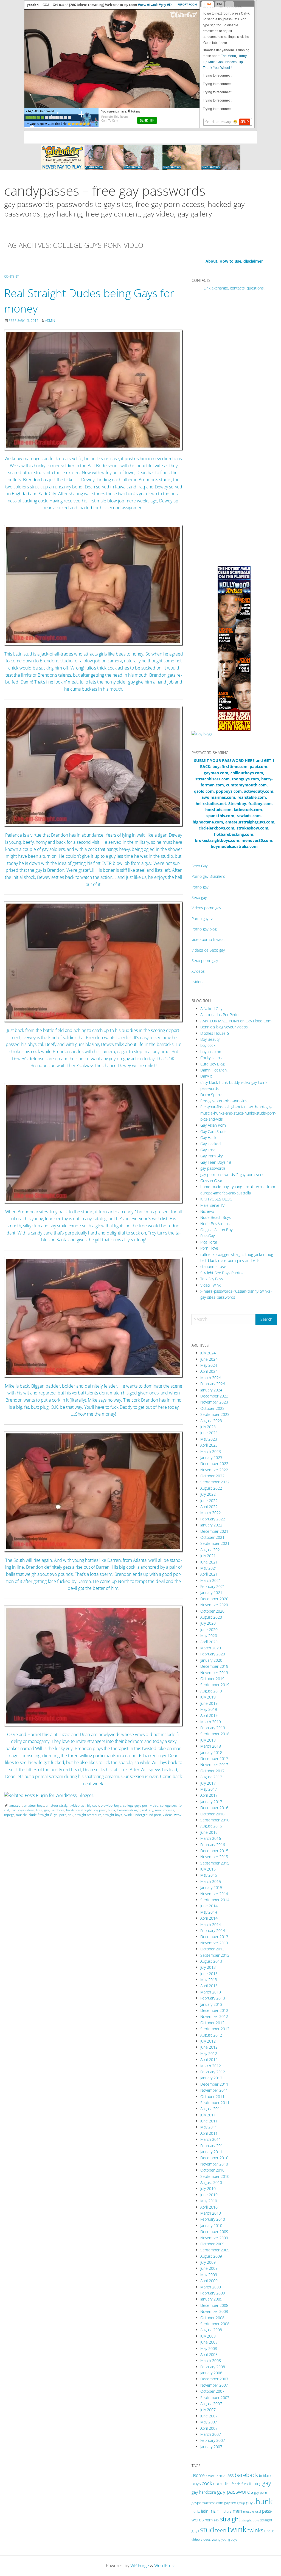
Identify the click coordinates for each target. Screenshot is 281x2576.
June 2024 (209, 1359)
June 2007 (209, 2416)
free (39, 1810)
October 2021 (212, 1537)
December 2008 (214, 2305)
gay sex (230, 2503)
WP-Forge (140, 2566)
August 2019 (211, 1691)
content (11, 276)
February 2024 (213, 1384)
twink (128, 1815)
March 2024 (211, 1378)
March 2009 (211, 2287)
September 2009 (215, 2250)
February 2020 (213, 1654)
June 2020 (209, 1629)
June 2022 (209, 1501)
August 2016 (211, 1826)
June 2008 (209, 2342)
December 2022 (214, 1463)
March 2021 (211, 1580)
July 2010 (208, 2188)
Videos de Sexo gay (208, 950)
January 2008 (211, 2373)
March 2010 (211, 2213)
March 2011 (211, 2139)
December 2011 (214, 2084)
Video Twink (210, 1285)
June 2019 (209, 1703)
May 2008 (209, 2348)
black (267, 2476)
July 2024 (208, 1353)
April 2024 (209, 1371)
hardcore (58, 1810)
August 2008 (211, 2330)
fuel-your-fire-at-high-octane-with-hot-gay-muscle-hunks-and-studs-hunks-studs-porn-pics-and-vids (238, 1113)
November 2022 (214, 1470)
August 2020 (211, 1617)
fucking (255, 2484)
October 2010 (212, 2170)
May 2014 (209, 1912)
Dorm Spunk (211, 1095)
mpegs (9, 1815)
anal (223, 2475)
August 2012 (211, 2035)
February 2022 (213, 1519)
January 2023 (211, 1457)
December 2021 (214, 1531)
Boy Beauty (210, 1039)
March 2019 (211, 1722)
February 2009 (213, 2293)
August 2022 (211, 1488)
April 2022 (209, 1507)
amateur (16, 1805)
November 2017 (214, 1764)
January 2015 (211, 1887)
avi (83, 1805)
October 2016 (212, 1814)
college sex (168, 1805)
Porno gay (200, 887)
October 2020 (212, 1611)
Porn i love (209, 1248)
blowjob (107, 1805)
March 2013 (211, 1992)
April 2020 (209, 1642)
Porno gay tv (202, 919)
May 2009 (209, 2275)
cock (207, 2483)
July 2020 (208, 1623)
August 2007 (211, 2404)
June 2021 (209, 1562)
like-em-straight (129, 1810)
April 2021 (209, 1574)
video (196, 2539)
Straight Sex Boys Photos (222, 1273)
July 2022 (208, 1494)
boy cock (208, 1045)
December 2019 (214, 1666)
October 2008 (212, 2318)
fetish (236, 2484)
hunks (196, 2511)
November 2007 (214, 2385)
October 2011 (212, 2096)
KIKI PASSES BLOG (216, 1199)
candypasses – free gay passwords (105, 191)
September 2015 (215, 1863)
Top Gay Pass (212, 1279)
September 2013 (215, 1955)
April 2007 (209, 2428)
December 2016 (214, 1808)
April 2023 (209, 1445)
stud (207, 2530)
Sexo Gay (199, 866)
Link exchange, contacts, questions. (234, 288)
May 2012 (209, 2053)
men (237, 2511)
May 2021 (209, 1568)
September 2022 (215, 1482)
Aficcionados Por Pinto (219, 1015)
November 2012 (214, 2016)
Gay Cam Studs (213, 1131)
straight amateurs (88, 1815)
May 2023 (209, 1439)
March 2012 (211, 2066)
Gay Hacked (210, 1144)
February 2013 (213, 1998)
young (216, 2539)
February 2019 (213, 1728)
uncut (269, 2531)
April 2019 (209, 1715)
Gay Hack (208, 1137)
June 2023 (209, 1433)
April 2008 (209, 2354)
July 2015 (208, 1869)
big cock (93, 1805)
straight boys (113, 1815)
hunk (112, 1810)
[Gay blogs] (202, 734)
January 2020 (211, 1660)
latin (205, 2511)
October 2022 (212, 1476)
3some (198, 2475)
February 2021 (213, 1586)
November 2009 (214, 2238)
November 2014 (214, 1894)
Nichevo (207, 1211)
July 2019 (208, 1697)
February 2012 (213, 2072)
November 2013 (214, 1943)
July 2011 (208, 2115)
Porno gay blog (204, 929)
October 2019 (212, 1679)
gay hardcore (204, 2492)
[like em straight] (94, 390)
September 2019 (215, 1685)
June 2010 (209, 2195)
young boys (229, 2539)
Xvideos (198, 971)
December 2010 (214, 2158)
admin (50, 321)
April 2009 (209, 2281)
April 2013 (209, 1986)
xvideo (197, 982)
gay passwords (235, 2491)
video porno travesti (209, 939)
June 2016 (209, 1832)
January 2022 (211, 1525)
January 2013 (211, 2004)
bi (260, 2476)
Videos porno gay (206, 908)
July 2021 (208, 1556)
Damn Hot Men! (214, 1070)
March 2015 (211, 1881)
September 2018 (215, 1734)
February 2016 (213, 1845)
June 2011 (209, 2121)
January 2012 (211, 2078)
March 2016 (211, 1838)
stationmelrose (213, 1266)
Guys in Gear (211, 1181)
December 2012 (214, 2010)
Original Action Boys (217, 1230)
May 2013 (209, 1980)
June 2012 (209, 2047)
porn (63, 1815)
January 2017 (211, 1802)
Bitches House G (215, 1033)
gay (47, 1810)
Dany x (206, 1076)
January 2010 (211, 2225)
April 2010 (209, 2207)
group (241, 2503)
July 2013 (208, 1967)
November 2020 (214, 1605)
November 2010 (214, 2164)
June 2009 (209, 2268)
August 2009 (211, 2256)
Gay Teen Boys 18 (216, 1162)
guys (250, 2502)
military (148, 1810)
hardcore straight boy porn (86, 1810)
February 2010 (213, 2219)
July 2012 (208, 2041)
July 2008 (208, 2336)
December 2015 (214, 1851)
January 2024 (211, 1390)
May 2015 (209, 1875)
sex (71, 1815)
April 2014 (209, 1918)
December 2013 (214, 1937)
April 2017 (209, 1795)
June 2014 (209, 1906)
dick (227, 2484)
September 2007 (215, 2398)
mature (226, 2511)
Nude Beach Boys (216, 1217)
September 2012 (215, 2029)
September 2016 (215, 1820)
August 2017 (211, 1777)
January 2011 (211, 2152)
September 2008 (215, 2324)
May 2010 (209, 2201)
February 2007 (213, 2440)
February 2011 (213, 2146)
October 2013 (212, 1949)
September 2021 (215, 1543)
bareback (246, 2475)
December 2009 (214, 2231)
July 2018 (208, 1740)
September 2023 (215, 1414)
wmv (178, 1815)
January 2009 (211, 2299)
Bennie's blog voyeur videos (224, 1027)
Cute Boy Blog (212, 1064)
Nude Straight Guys (43, 1815)
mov (158, 1810)
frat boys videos (23, 1810)
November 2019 (214, 1673)
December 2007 (214, 2379)
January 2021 (211, 1592)
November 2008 (214, 2311)
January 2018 (211, 1752)
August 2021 (211, 1550)
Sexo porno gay (205, 961)
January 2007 (211, 2447)
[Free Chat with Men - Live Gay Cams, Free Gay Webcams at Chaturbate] (140, 157)
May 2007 (209, 2422)
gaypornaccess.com (207, 2503)
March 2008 (211, 2360)
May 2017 (209, 1789)
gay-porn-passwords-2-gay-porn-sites (232, 1175)
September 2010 (215, 2176)
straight (230, 2519)
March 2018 (211, 1746)
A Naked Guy (211, 1009)
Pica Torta (209, 1242)
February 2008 (213, 2367)
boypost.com (211, 1052)
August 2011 (211, 2109)
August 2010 (211, 2182)
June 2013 (209, 1974)
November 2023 (214, 1402)
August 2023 (211, 1421)
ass (231, 2475)
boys (118, 1805)
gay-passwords (213, 1168)
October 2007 (212, 2391)
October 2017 (212, 1771)
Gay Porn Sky (211, 1156)
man (214, 2511)
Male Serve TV (212, 1205)
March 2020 (211, 1648)
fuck (245, 2484)
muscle (21, 1815)
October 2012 (212, 2023)
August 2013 (211, 1961)
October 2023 (212, 1408)
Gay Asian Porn (213, 1125)
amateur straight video (63, 1805)
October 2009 (212, 2244)
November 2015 (214, 1857)
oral (258, 2511)
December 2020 (214, 1599)
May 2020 (209, 1636)
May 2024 (209, 1365)
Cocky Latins (211, 1058)
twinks (255, 2530)
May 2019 (209, 1709)
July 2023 (208, 1427)
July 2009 (208, 2262)
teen (221, 2530)
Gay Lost (208, 1150)
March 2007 (211, 2434)
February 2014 (213, 1930)
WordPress (165, 2566)
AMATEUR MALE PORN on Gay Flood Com (236, 1021)
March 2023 (211, 1451)
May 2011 (209, 2127)
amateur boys (34, 1805)
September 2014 (215, 1900)
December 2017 (214, 1758)
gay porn (261, 2492)
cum (218, 2483)
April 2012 (209, 2059)
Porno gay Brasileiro (208, 876)
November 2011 (214, 2090)
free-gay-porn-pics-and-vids (224, 1101)
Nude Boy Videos (215, 1224)
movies (169, 1810)
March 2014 (211, 1924)
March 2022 (211, 1513)
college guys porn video (141, 1805)
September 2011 (215, 2103)
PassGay (207, 1236)
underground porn (147, 1815)
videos (168, 1815)
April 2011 (209, 2133)
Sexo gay (199, 897)
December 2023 (214, 1396)
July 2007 (208, 2410)
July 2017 (208, 1783)
